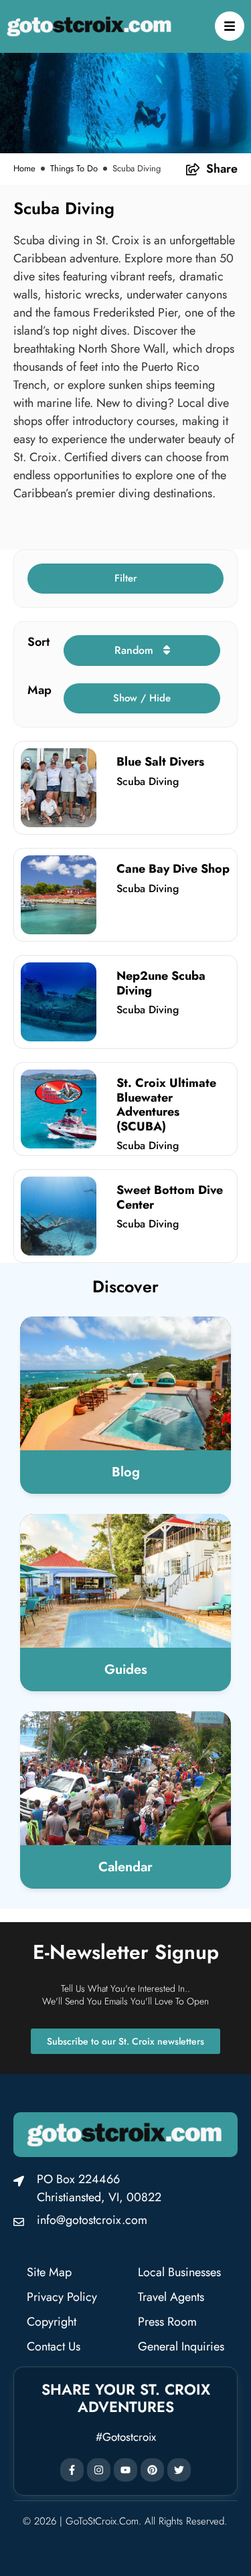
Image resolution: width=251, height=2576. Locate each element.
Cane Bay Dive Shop (173, 869)
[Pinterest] (152, 2470)
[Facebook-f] (72, 2470)
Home (24, 168)
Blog (126, 1472)
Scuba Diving (148, 781)
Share (222, 169)
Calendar (125, 1867)
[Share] (193, 169)
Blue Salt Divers (160, 762)
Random (136, 650)
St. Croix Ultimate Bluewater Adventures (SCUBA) (166, 1105)
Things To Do (74, 168)
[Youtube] (125, 2470)
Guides (126, 1669)
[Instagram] (99, 2470)
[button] (125, 579)
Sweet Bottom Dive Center (170, 1197)
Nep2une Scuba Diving (161, 983)
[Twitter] (179, 2470)
